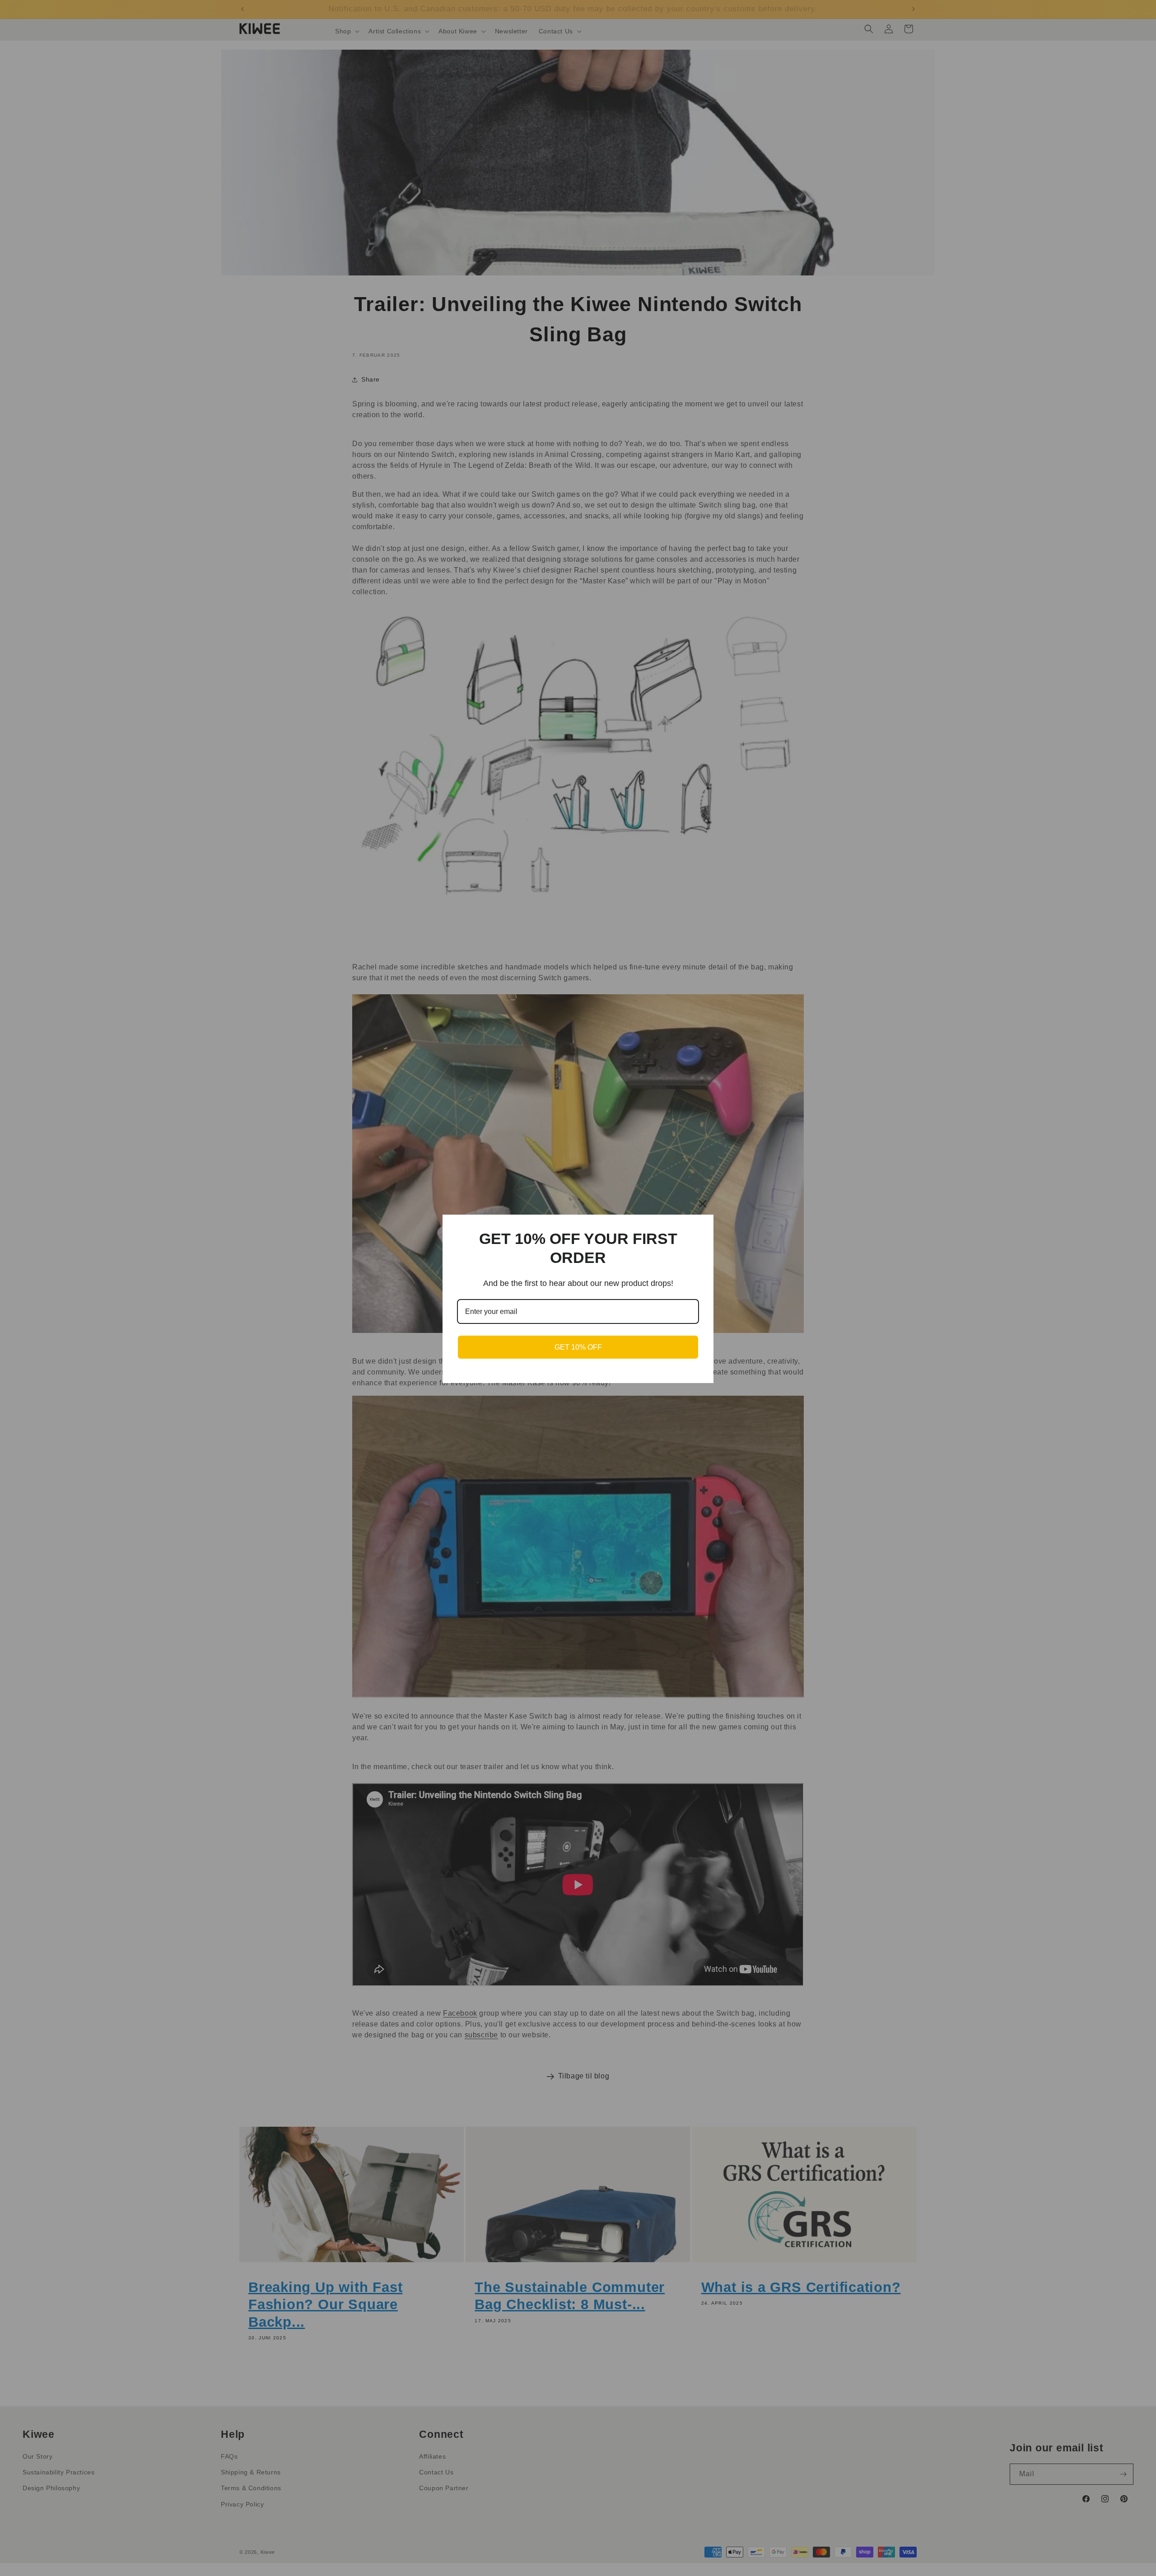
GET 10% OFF (578, 1347)
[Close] (703, 1204)
